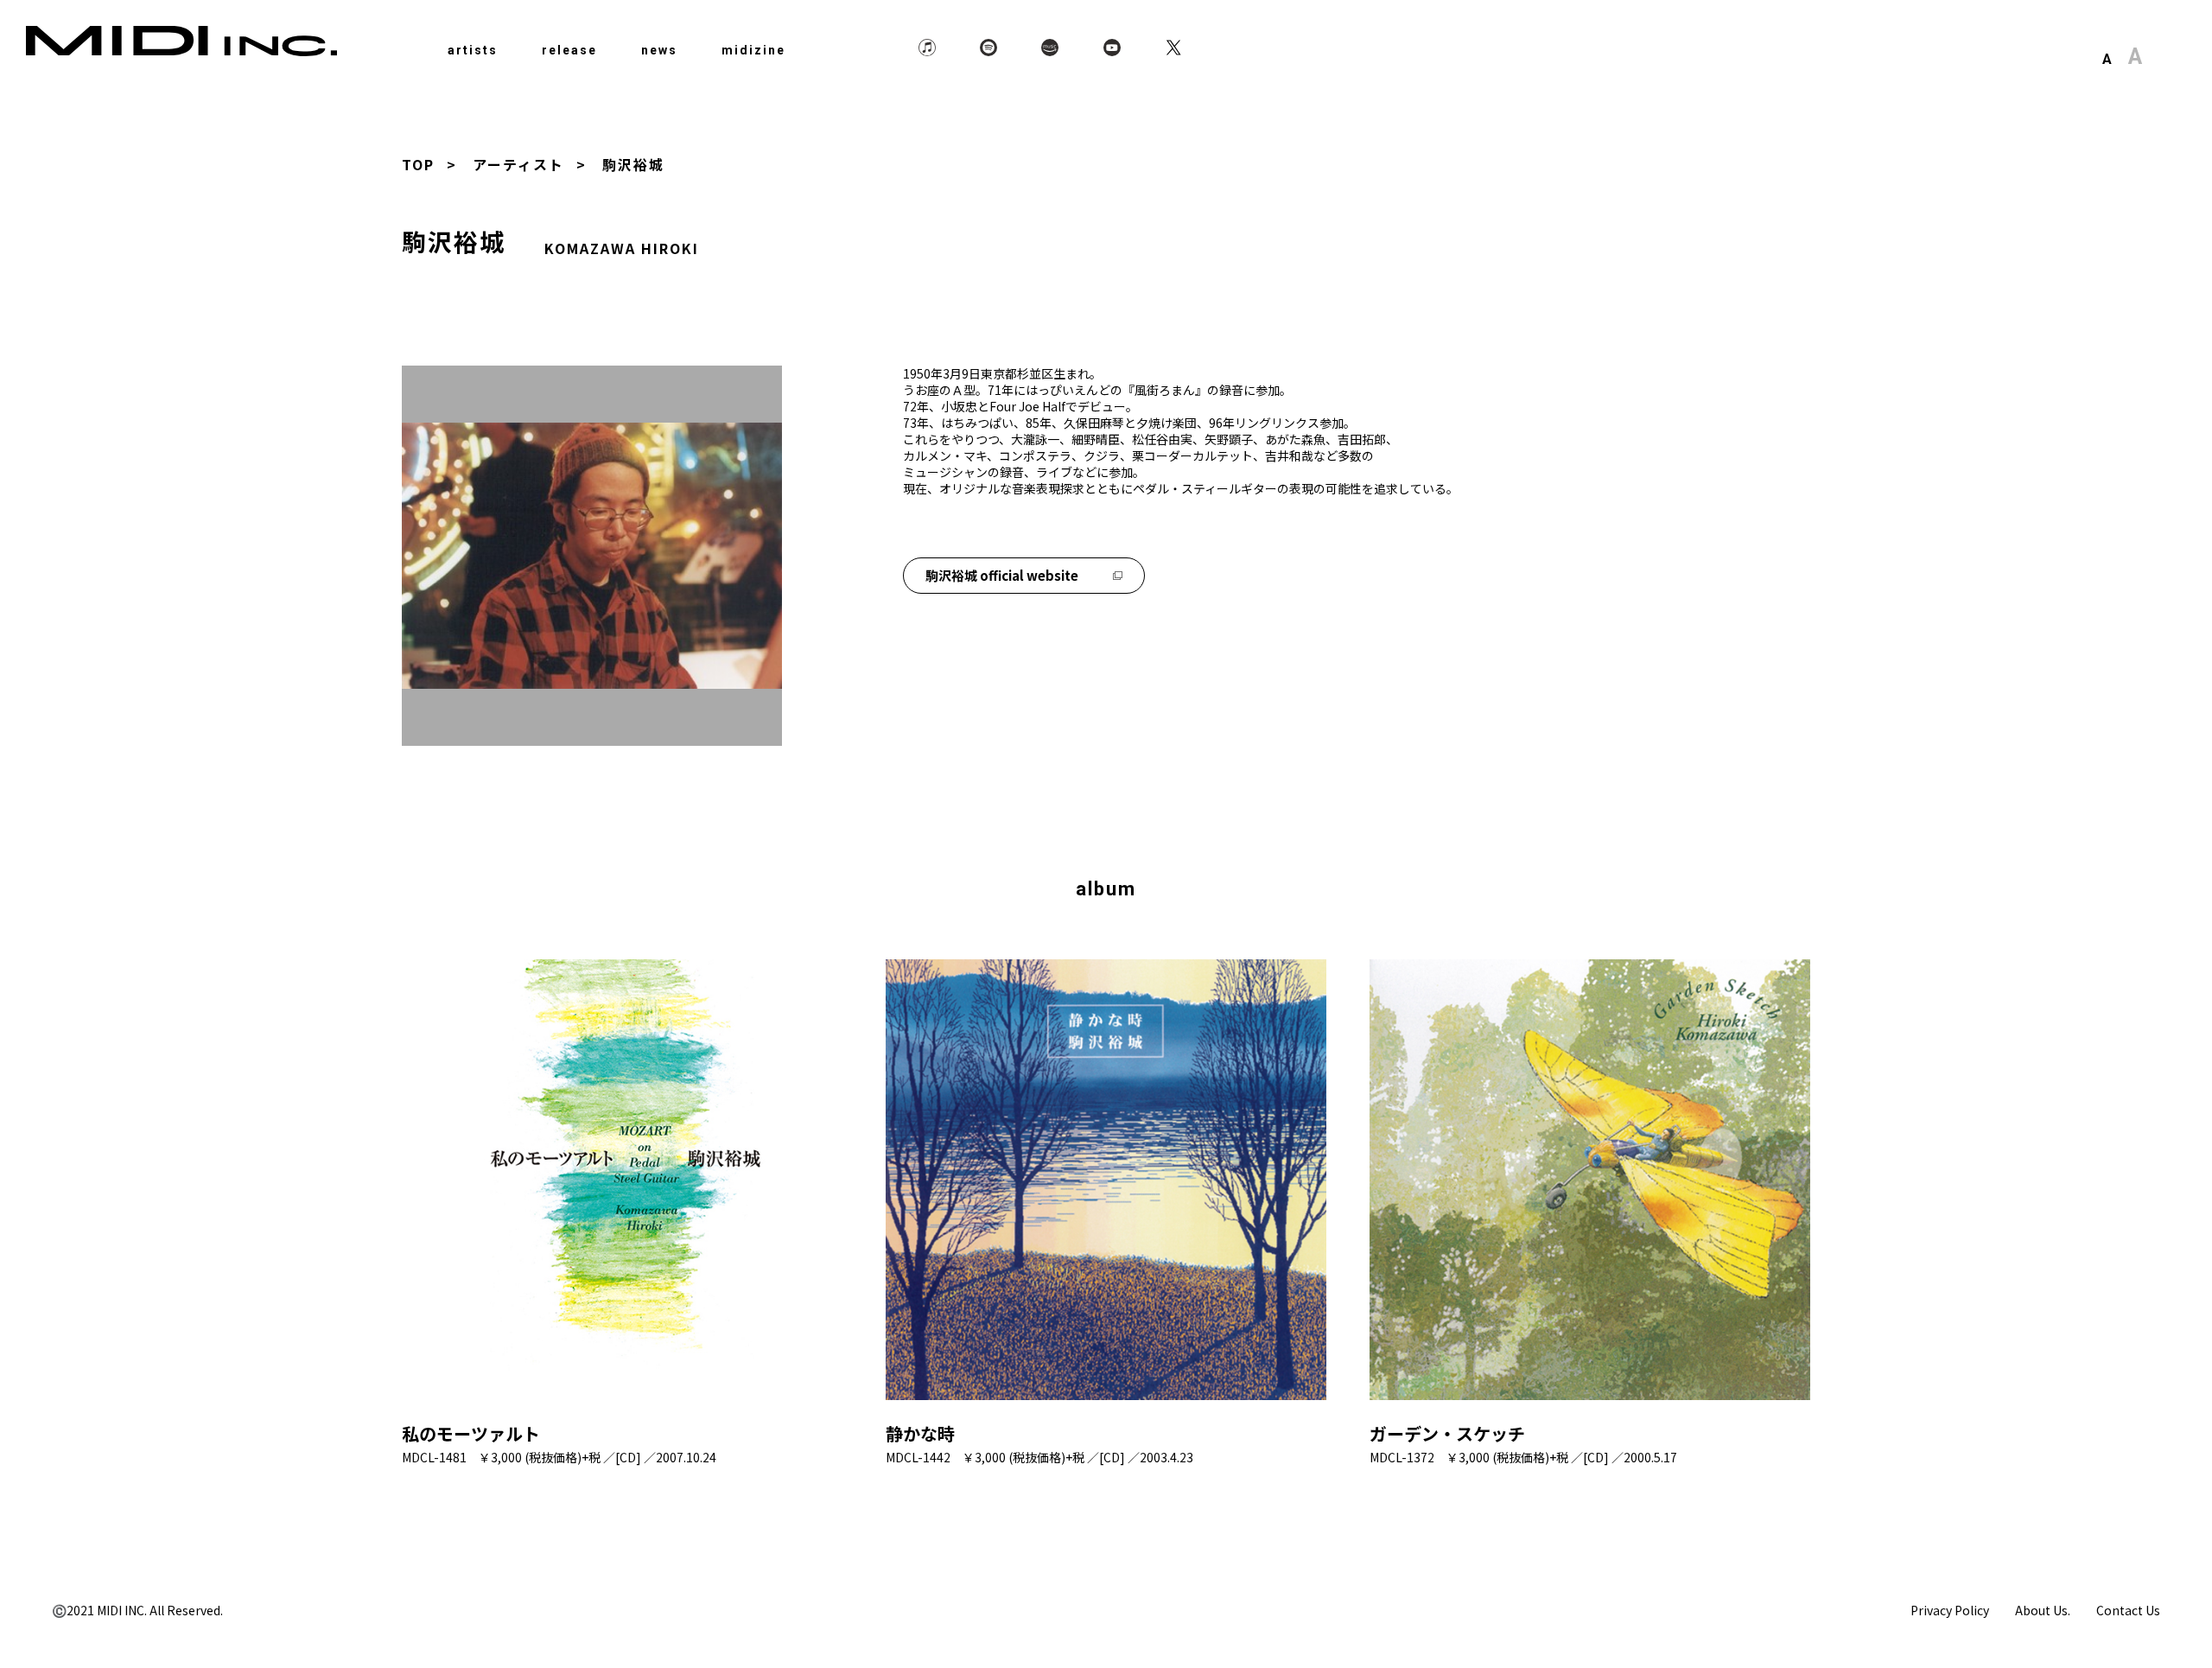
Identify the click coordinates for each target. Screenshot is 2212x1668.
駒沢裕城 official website (1002, 575)
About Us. (2043, 1610)
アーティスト (518, 164)
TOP (418, 164)
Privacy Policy (1950, 1610)
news (659, 50)
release (569, 50)
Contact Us (2128, 1610)
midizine (753, 50)
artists (473, 50)
